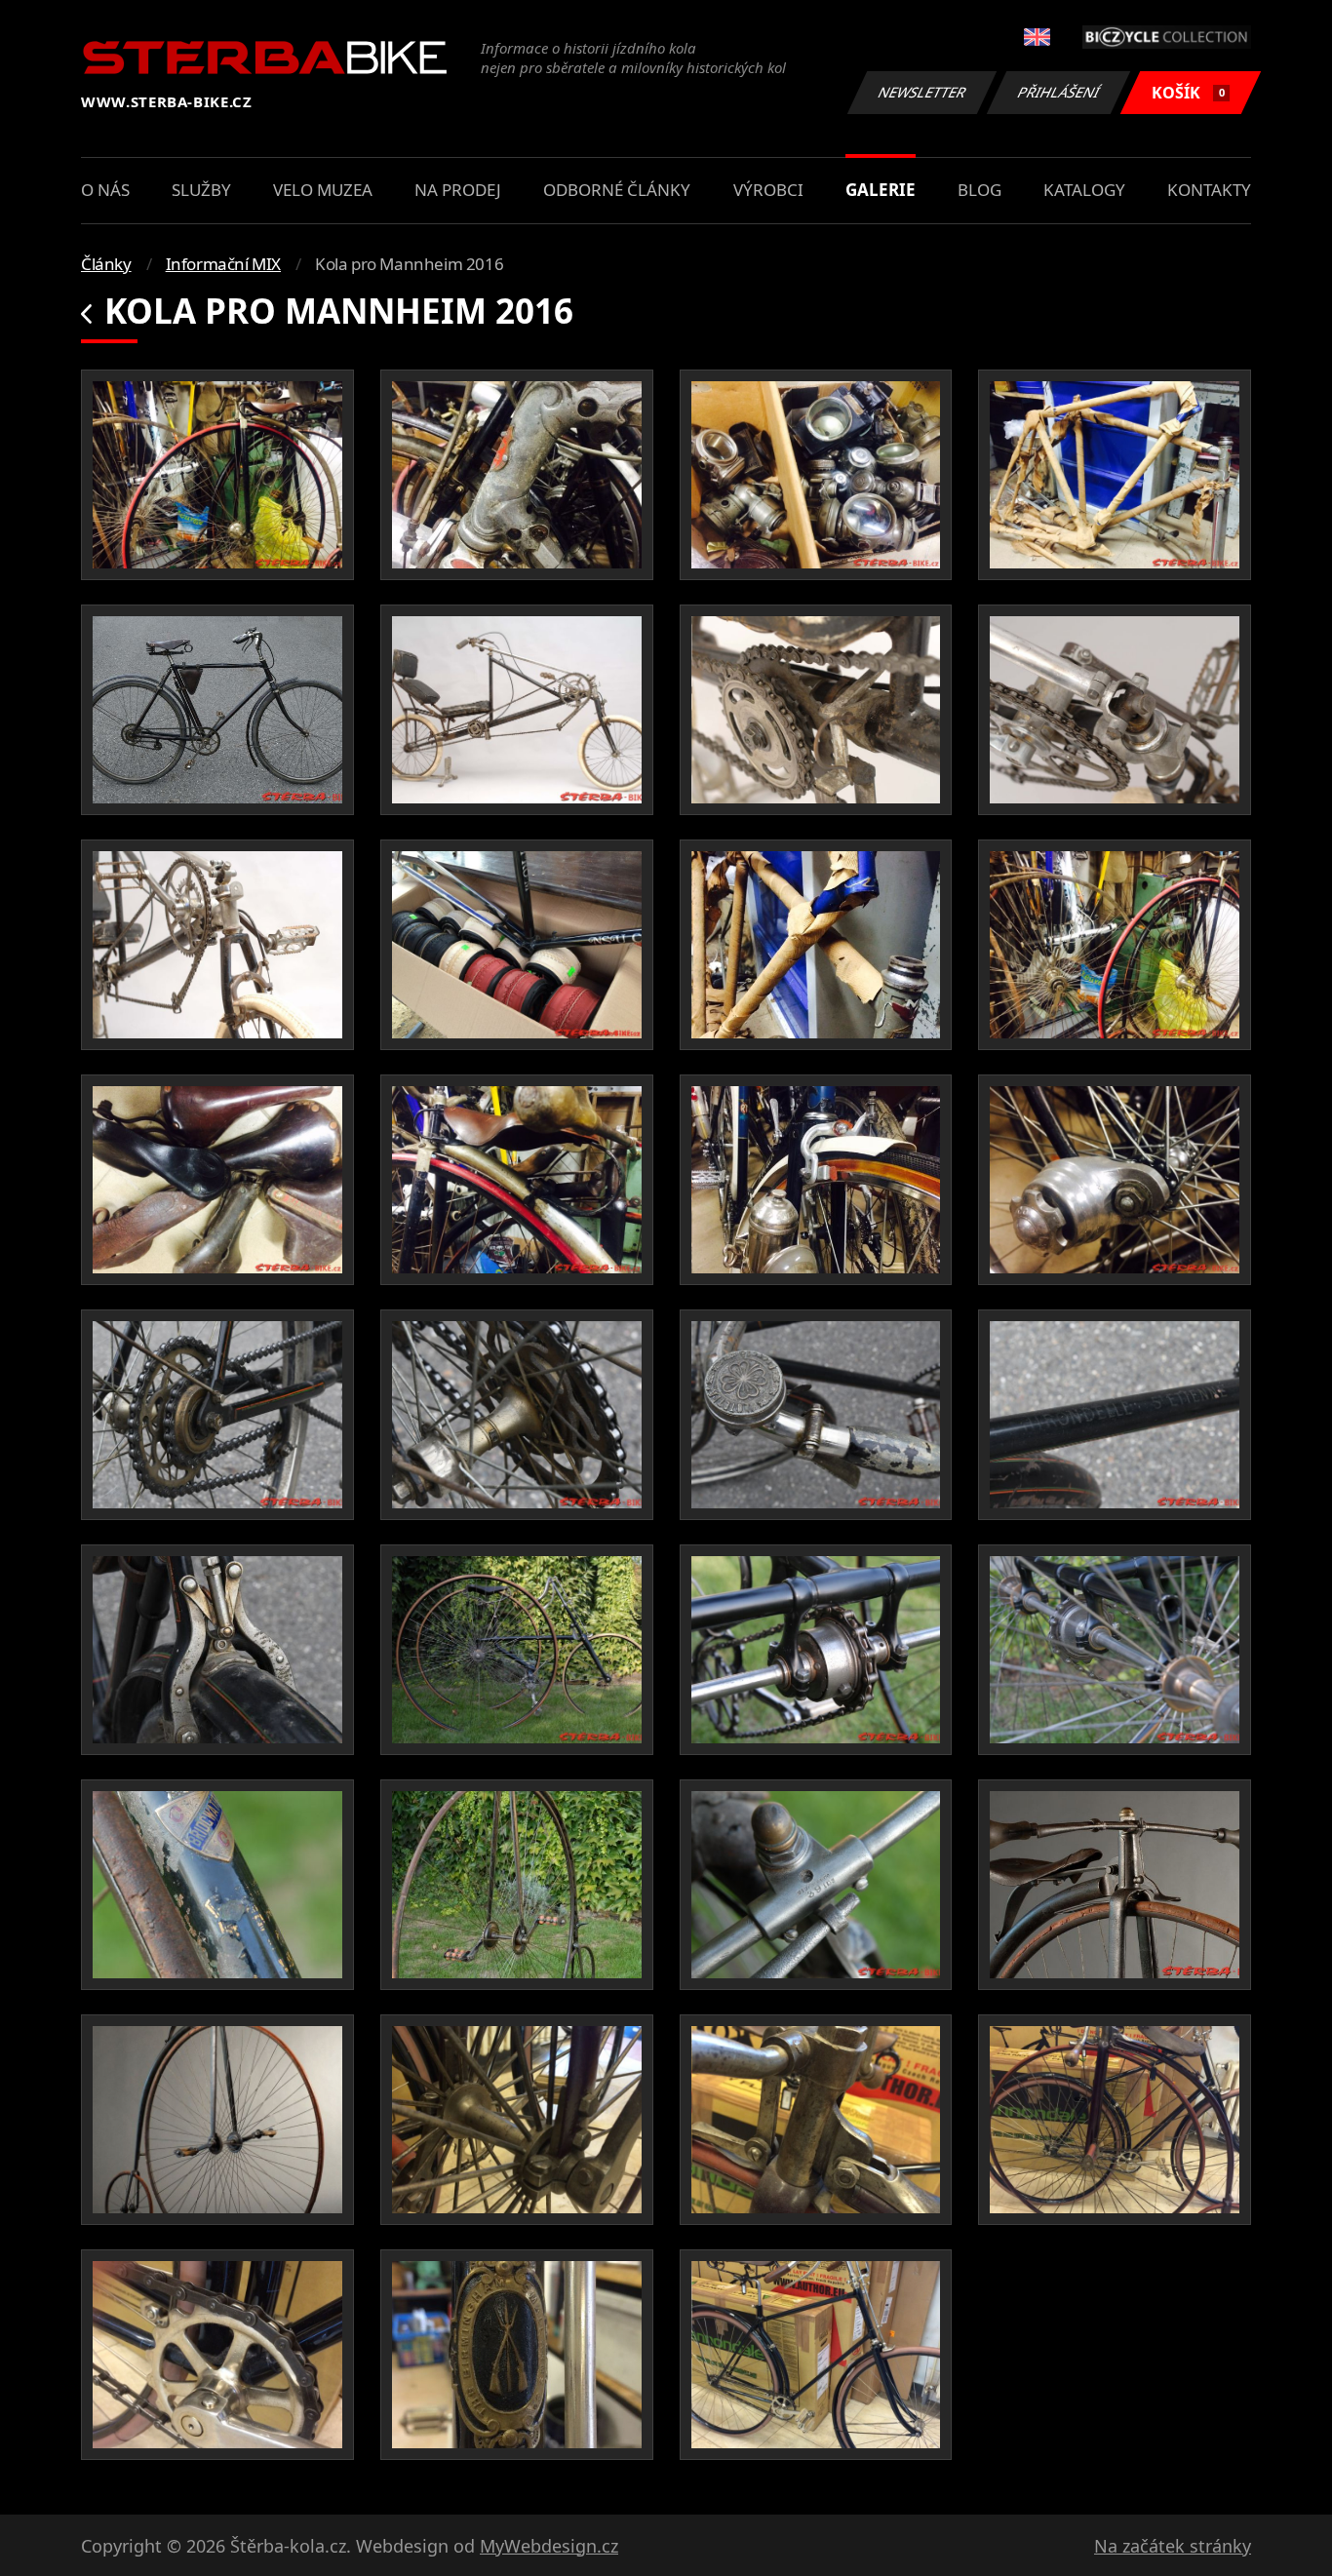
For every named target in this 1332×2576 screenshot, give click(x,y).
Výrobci (768, 190)
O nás (105, 190)
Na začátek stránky (1173, 2546)
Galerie (881, 190)
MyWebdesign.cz (549, 2546)
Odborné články (617, 190)
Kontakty (1209, 190)
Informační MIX (223, 264)
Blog (979, 190)
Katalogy (1084, 190)
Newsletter (922, 92)
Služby (201, 190)
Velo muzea (323, 190)
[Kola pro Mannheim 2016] (217, 475)
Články (106, 264)
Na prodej (458, 190)
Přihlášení (1059, 92)
